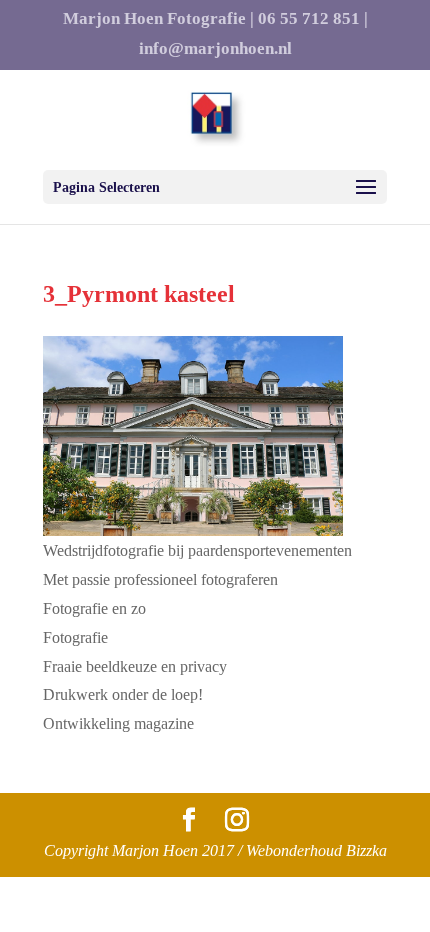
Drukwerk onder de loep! (123, 694)
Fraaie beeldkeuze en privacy (135, 666)
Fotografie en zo (94, 608)
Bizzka (366, 850)
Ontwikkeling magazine (118, 723)
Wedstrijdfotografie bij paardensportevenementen (197, 550)
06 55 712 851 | (313, 19)
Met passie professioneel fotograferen (160, 579)
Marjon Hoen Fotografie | (158, 19)
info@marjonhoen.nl (215, 49)
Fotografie (75, 637)
